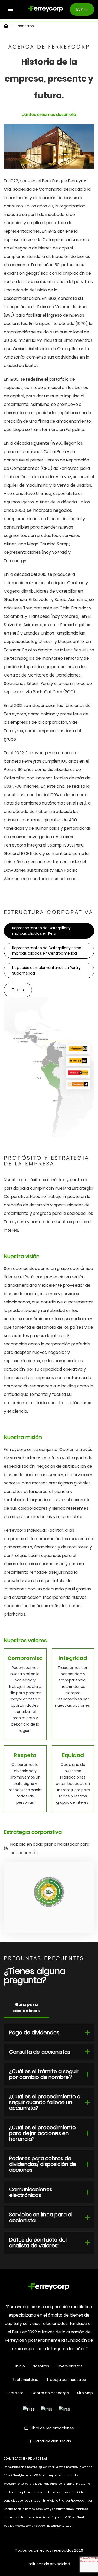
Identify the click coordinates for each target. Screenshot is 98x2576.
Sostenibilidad (25, 2380)
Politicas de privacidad (49, 2564)
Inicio (20, 2366)
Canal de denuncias (52, 2441)
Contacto (15, 2393)
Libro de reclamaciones (52, 2428)
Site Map (85, 2393)
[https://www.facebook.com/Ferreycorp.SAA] (29, 2409)
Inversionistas (70, 2366)
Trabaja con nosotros (66, 2380)
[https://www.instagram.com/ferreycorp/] (47, 2409)
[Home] (49, 2288)
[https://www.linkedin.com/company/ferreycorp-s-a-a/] (64, 2409)
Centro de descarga (50, 2393)
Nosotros (41, 2366)
